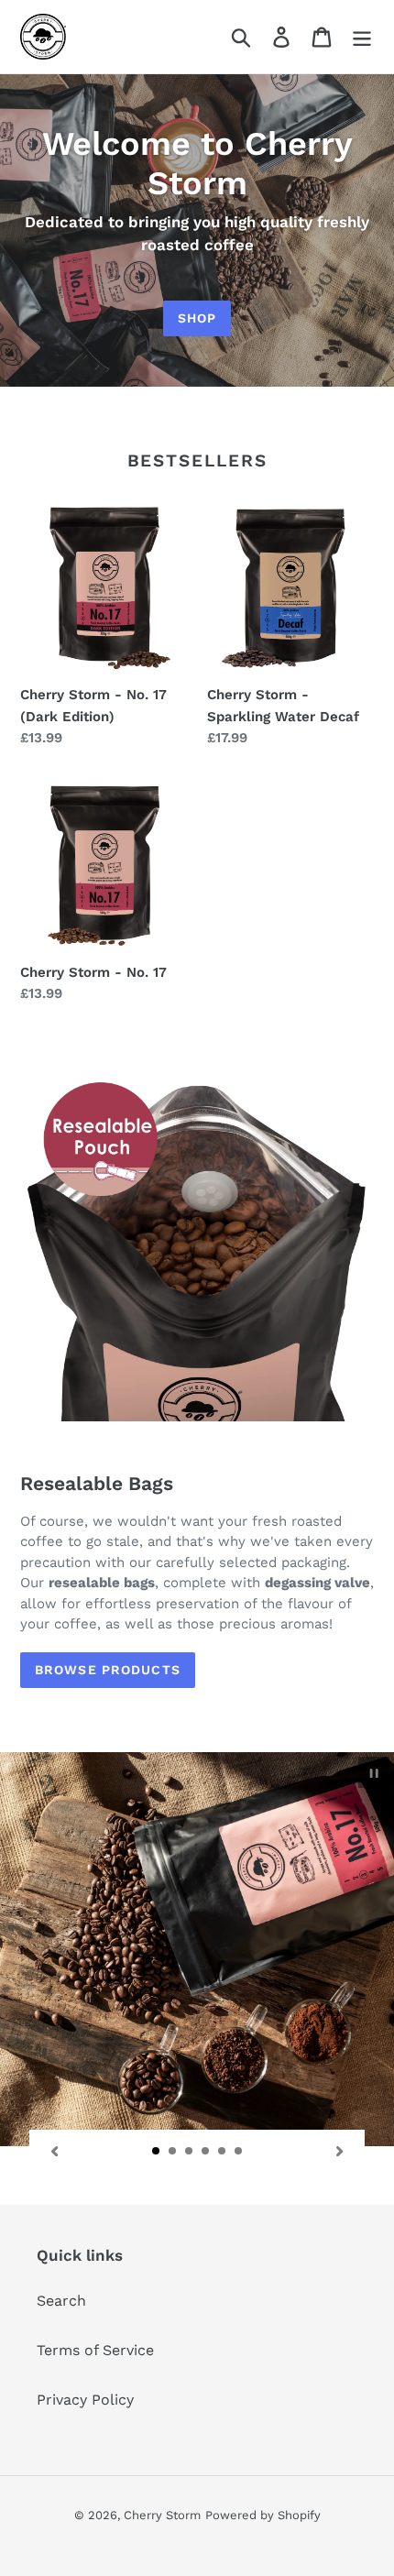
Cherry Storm (162, 2515)
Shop (197, 318)
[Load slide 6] (239, 2152)
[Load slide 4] (206, 2152)
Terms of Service (95, 2350)
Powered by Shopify (263, 2515)
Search (61, 2301)
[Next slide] (340, 2150)
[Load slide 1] (157, 2152)
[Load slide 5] (223, 2152)
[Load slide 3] (190, 2152)
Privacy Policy (85, 2400)
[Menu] (362, 37)
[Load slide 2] (173, 2152)
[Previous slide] (54, 2150)
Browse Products (108, 1670)
